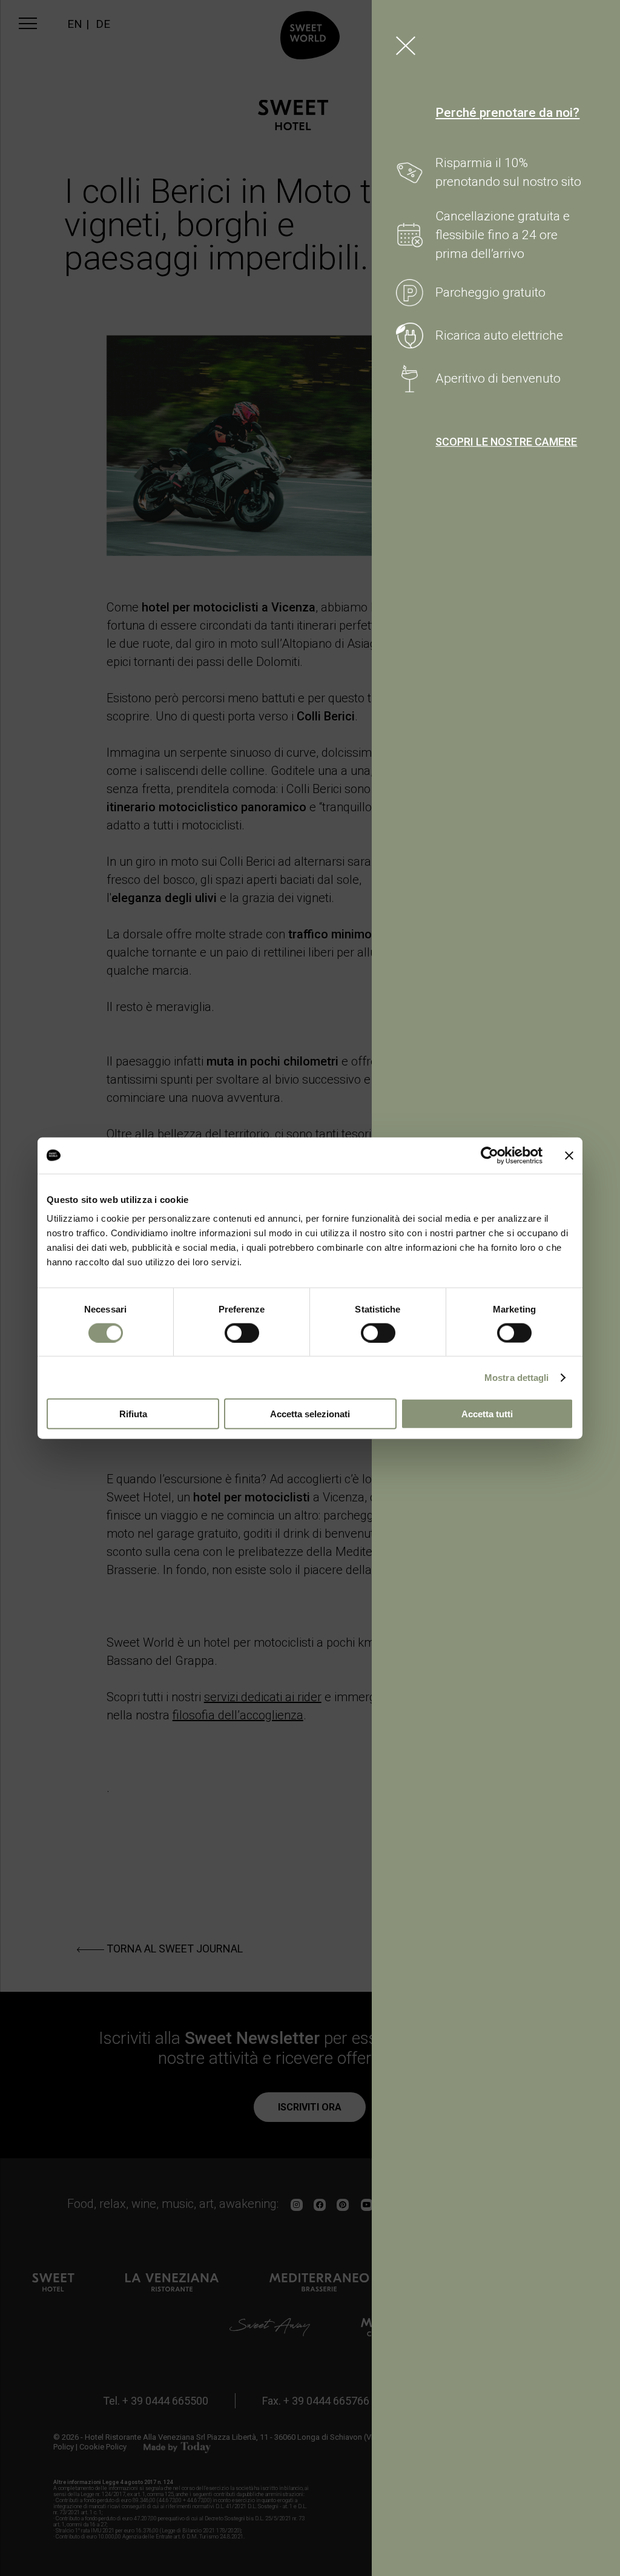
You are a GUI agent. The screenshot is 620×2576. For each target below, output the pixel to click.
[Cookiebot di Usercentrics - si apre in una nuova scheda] (490, 1155)
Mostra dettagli (517, 1377)
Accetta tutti (487, 1414)
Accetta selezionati (310, 1414)
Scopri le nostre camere (506, 442)
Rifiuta (133, 1414)
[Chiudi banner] (569, 1155)
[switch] (242, 1332)
